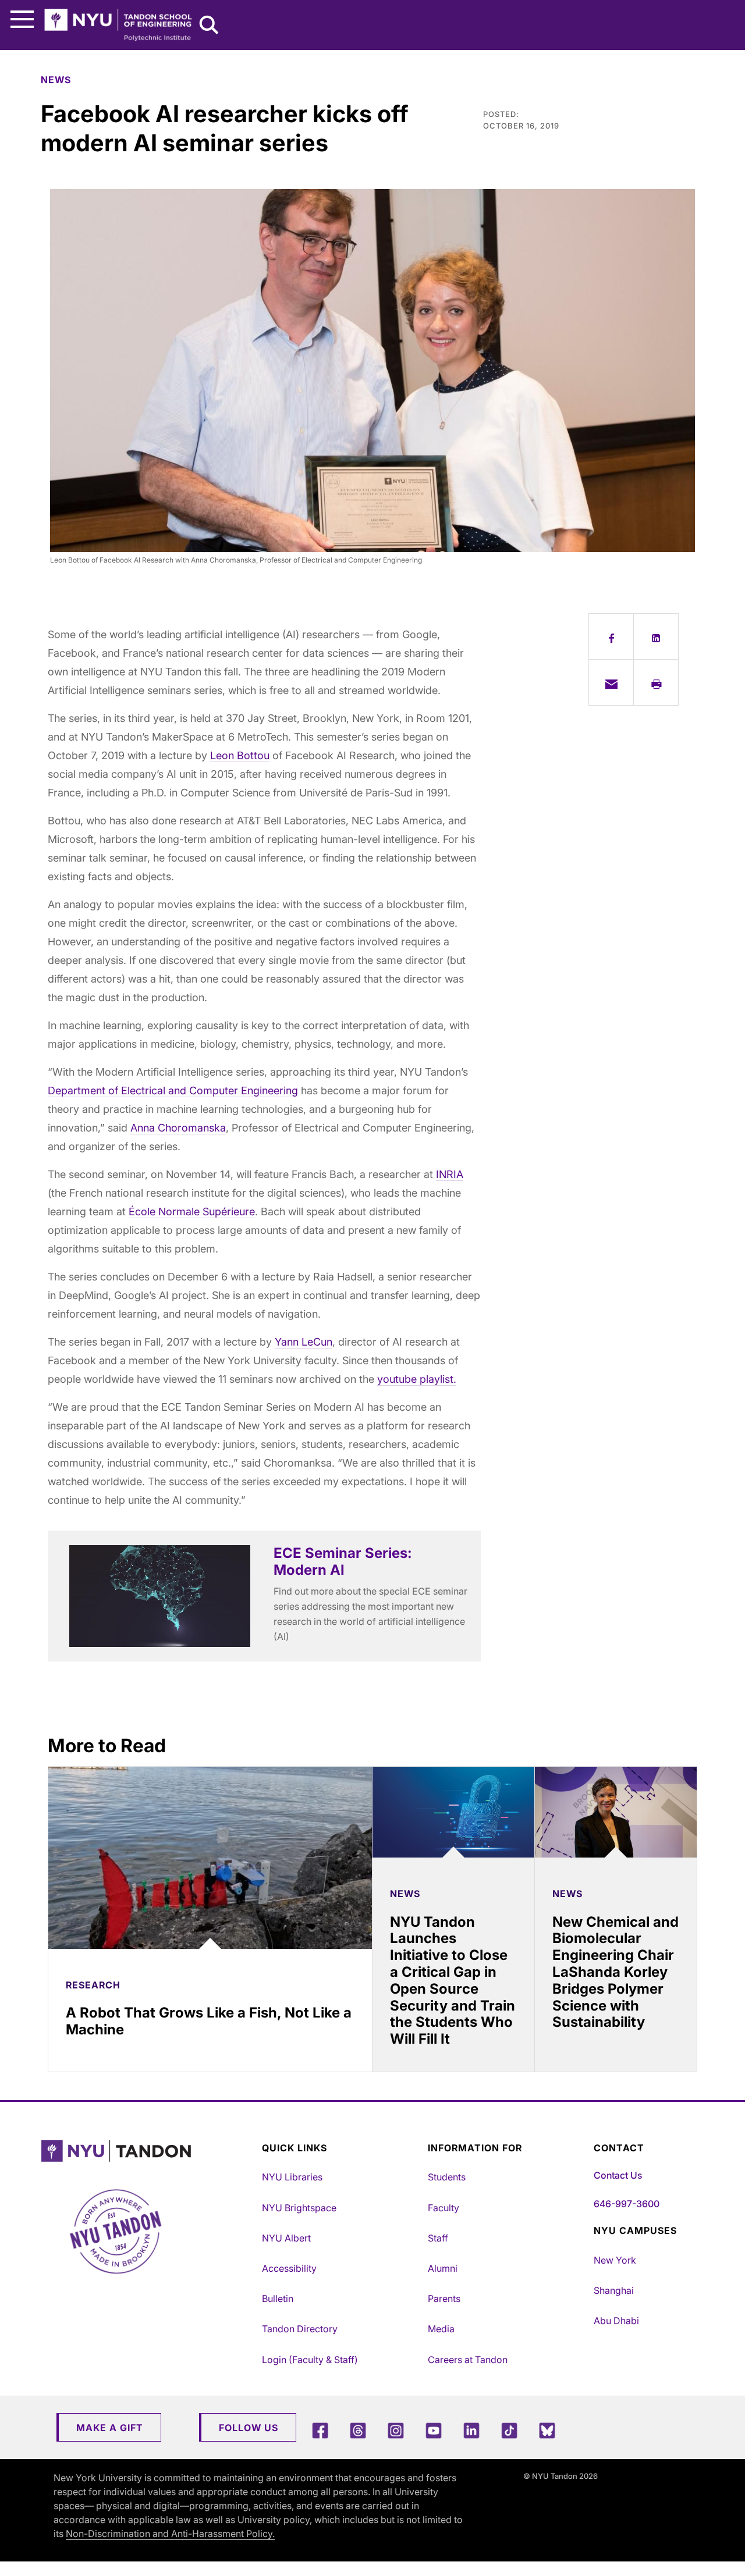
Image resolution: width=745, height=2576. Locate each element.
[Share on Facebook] (611, 636)
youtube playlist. (417, 1379)
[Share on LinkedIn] (656, 636)
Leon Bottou (240, 755)
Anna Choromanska (178, 1128)
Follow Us (249, 2428)
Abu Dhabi (616, 2321)
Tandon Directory (300, 2329)
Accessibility (289, 2268)
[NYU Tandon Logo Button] (148, 2151)
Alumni (443, 2268)
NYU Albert (286, 2238)
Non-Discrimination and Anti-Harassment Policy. (170, 2534)
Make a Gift (110, 2428)
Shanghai (614, 2290)
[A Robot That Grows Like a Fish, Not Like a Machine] (210, 1858)
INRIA (450, 1174)
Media (441, 2329)
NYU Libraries (292, 2177)
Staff (438, 2238)
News (56, 80)
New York (615, 2260)
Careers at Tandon (468, 2360)
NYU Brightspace (299, 2208)
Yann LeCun (304, 1342)
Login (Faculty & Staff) (310, 2360)
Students (447, 2177)
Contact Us (618, 2175)
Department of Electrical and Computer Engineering (173, 1090)
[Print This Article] (656, 682)
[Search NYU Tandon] (210, 26)
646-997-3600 (627, 2204)
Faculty (444, 2208)
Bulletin (278, 2299)
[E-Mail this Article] (611, 682)
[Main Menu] (22, 19)
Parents (444, 2299)
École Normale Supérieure (192, 1211)
